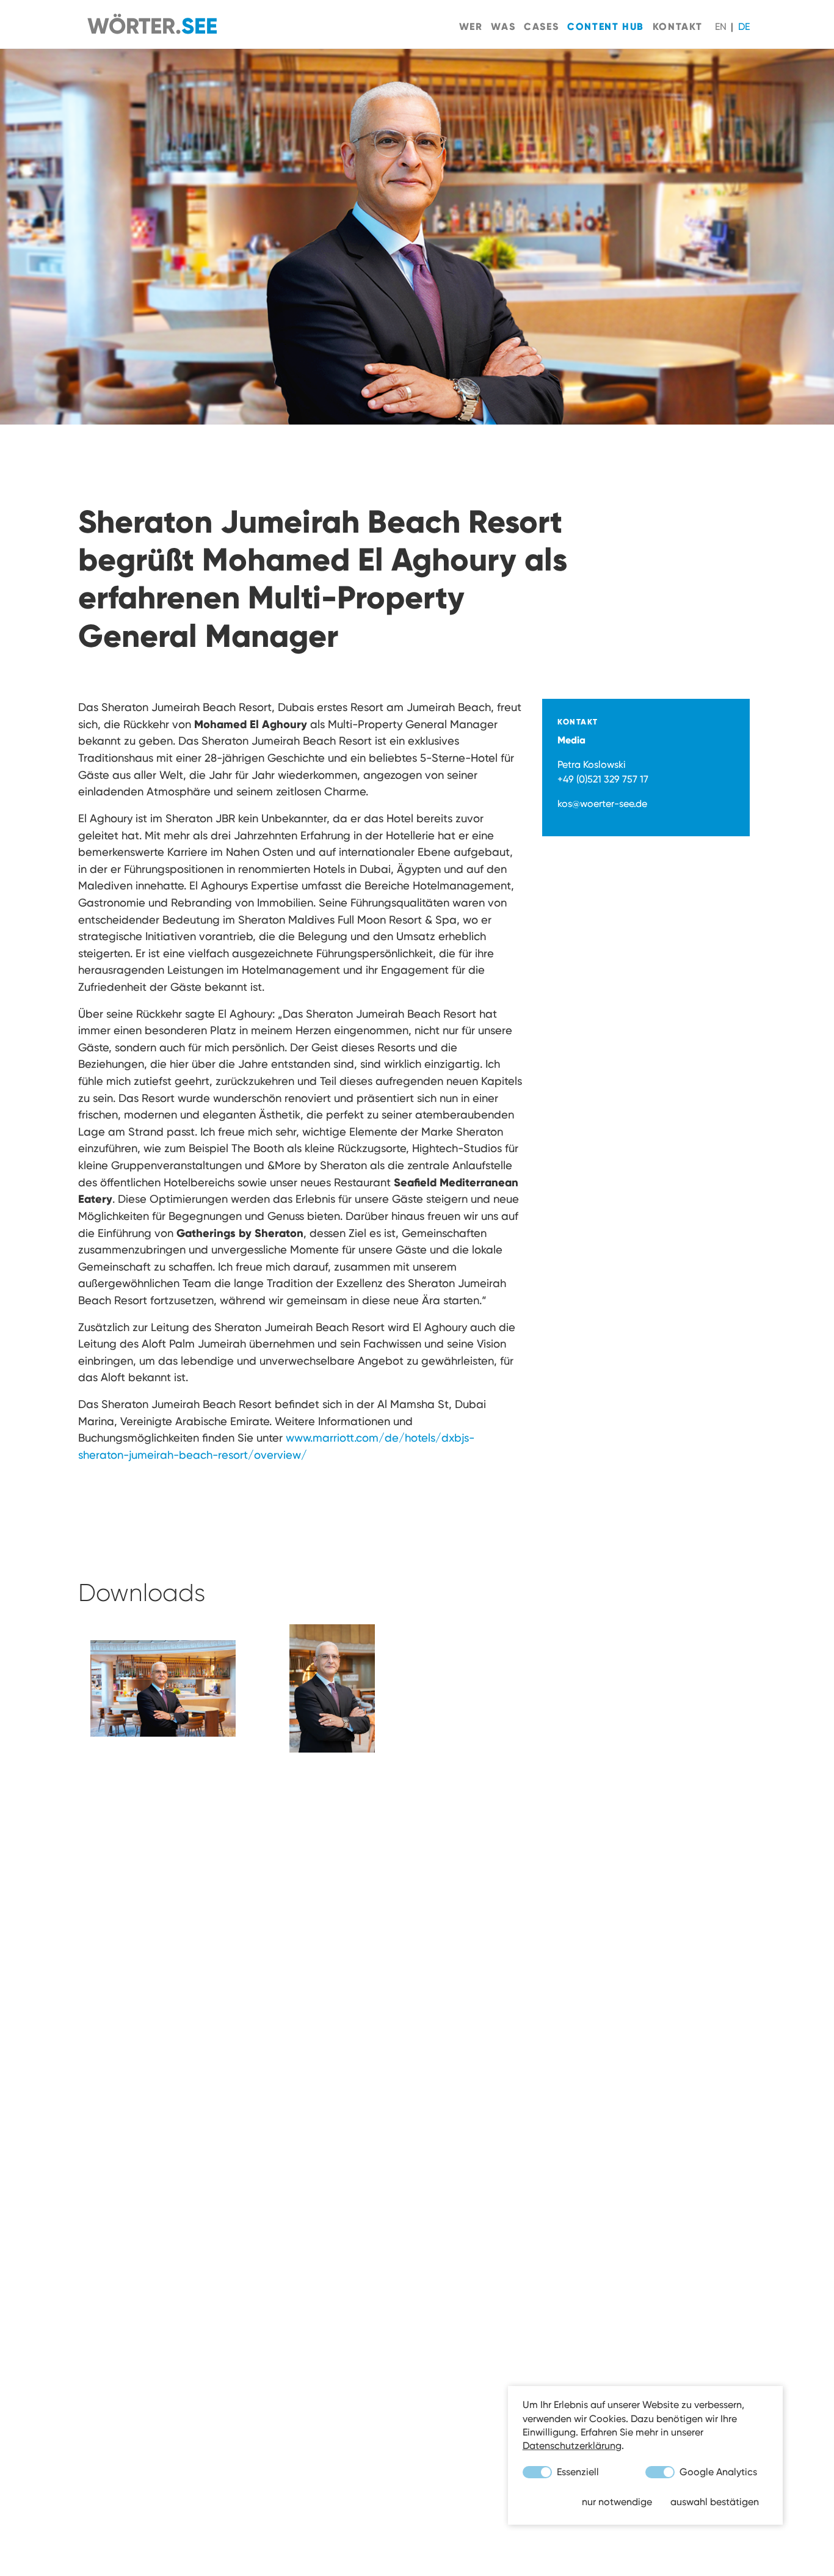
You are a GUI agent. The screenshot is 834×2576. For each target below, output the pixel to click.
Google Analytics (717, 2472)
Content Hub (606, 26)
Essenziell (577, 2472)
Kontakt (678, 26)
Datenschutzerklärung (572, 2446)
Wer (471, 26)
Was (503, 26)
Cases (541, 26)
